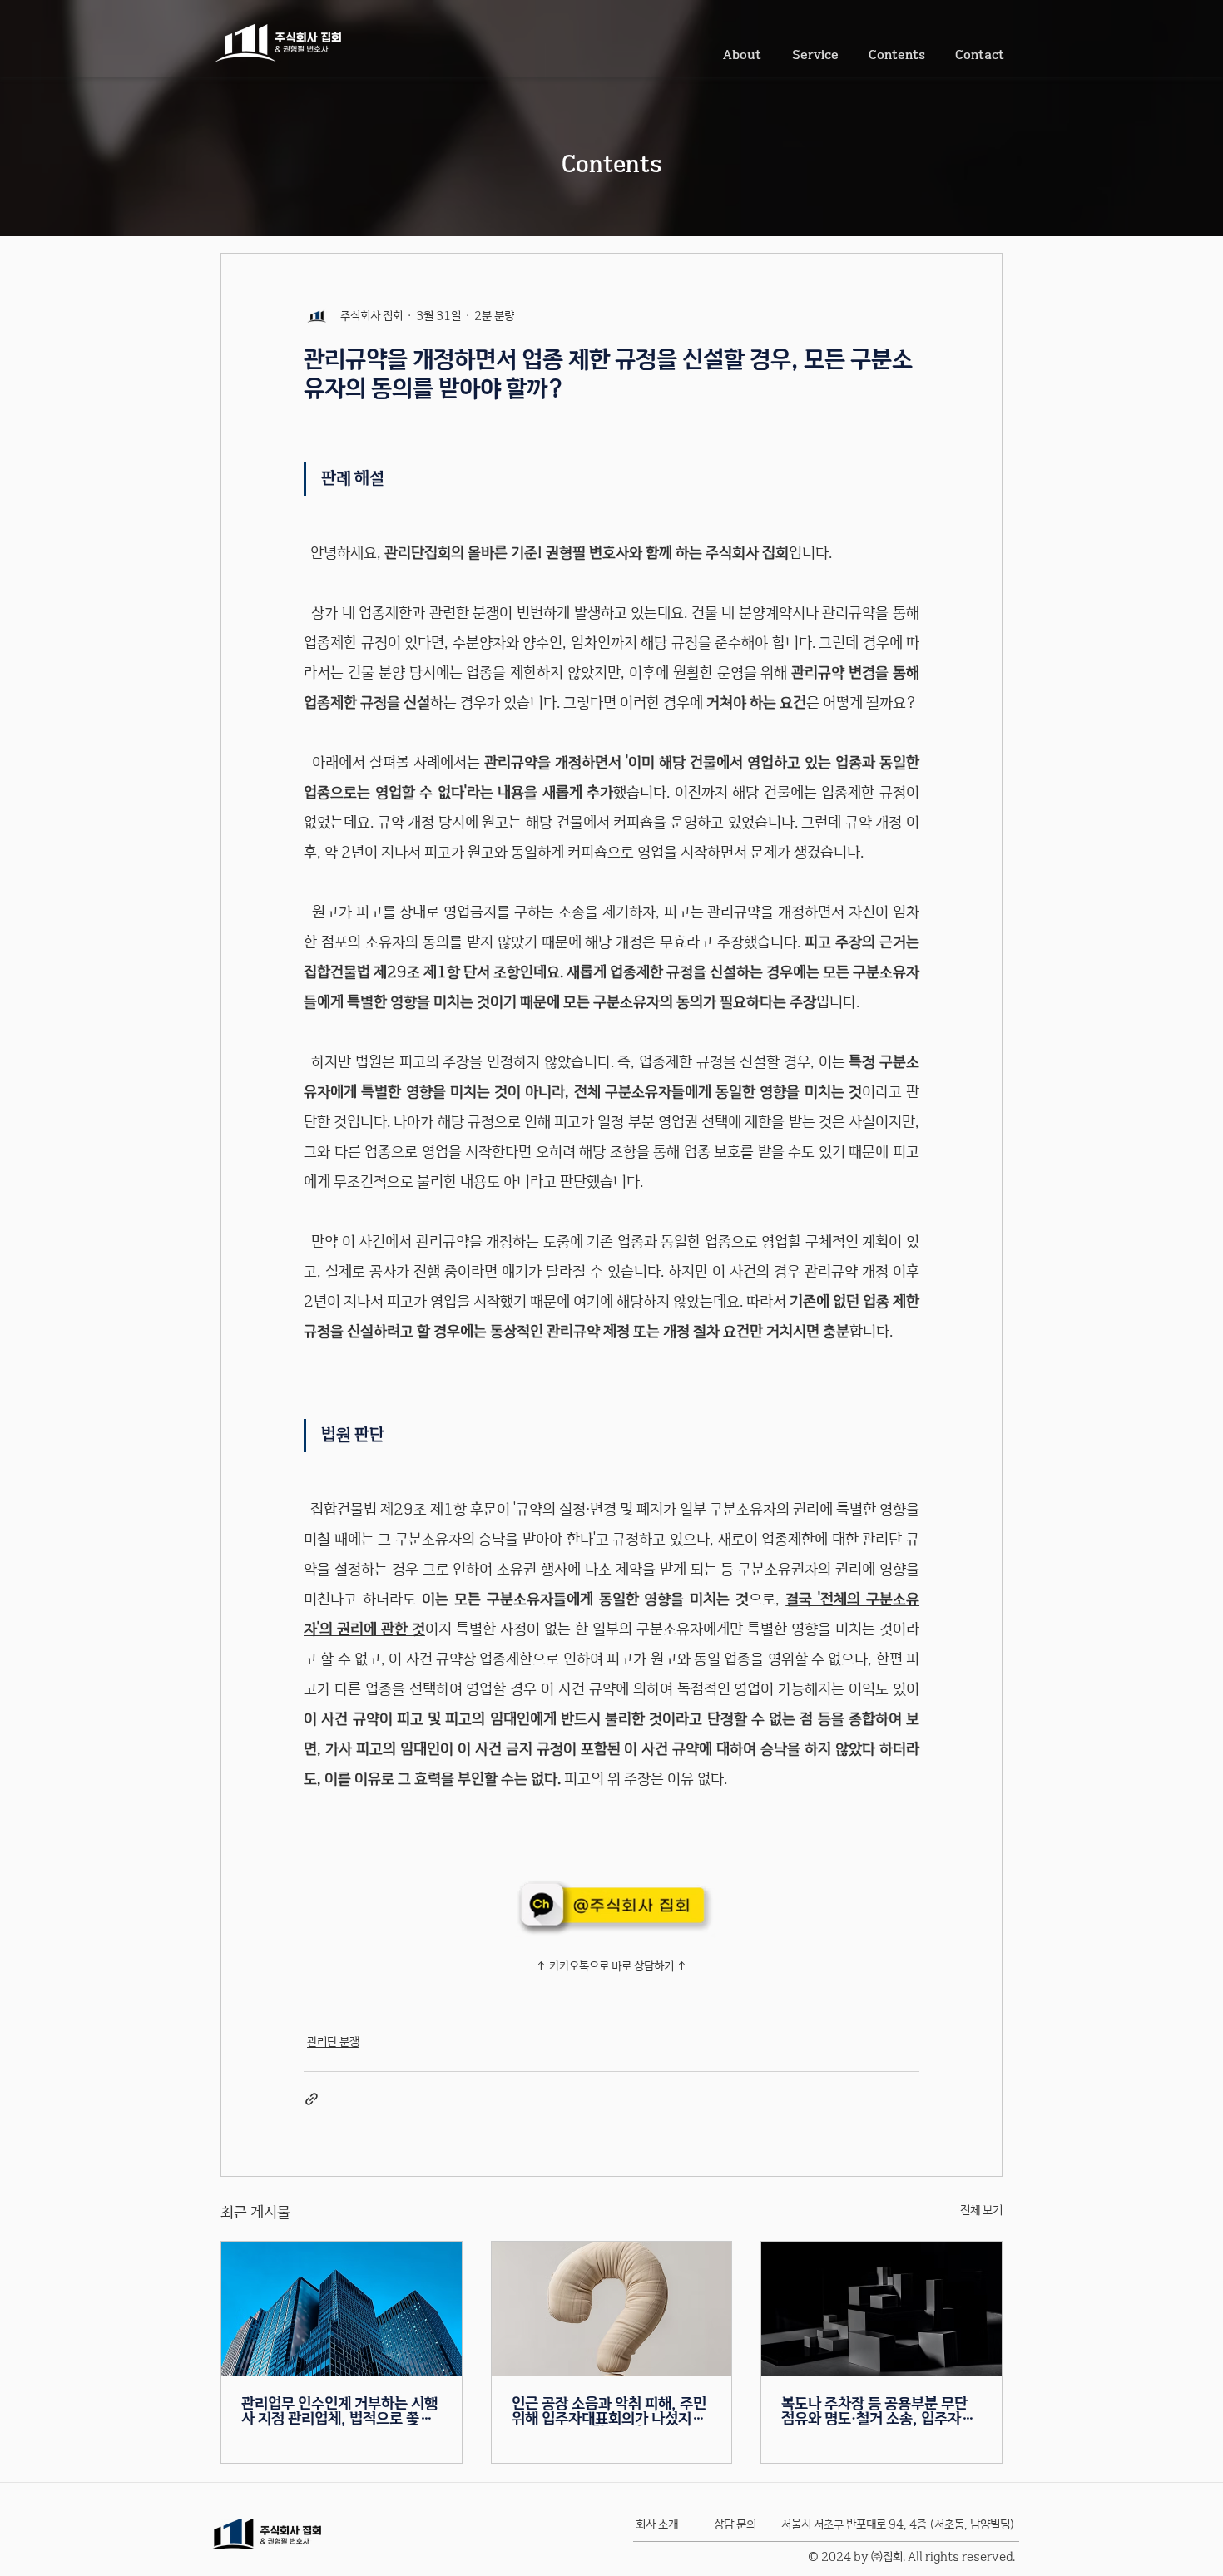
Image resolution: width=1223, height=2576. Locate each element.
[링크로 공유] (312, 2099)
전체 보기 (981, 2210)
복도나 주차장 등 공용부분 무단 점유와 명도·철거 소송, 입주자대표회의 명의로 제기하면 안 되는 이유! (878, 2411)
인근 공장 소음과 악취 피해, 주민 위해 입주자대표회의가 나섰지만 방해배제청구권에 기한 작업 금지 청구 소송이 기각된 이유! (610, 2411)
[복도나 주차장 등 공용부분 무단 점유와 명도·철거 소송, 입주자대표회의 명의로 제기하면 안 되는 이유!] (881, 2309)
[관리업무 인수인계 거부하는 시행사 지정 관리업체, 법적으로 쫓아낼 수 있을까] (342, 2309)
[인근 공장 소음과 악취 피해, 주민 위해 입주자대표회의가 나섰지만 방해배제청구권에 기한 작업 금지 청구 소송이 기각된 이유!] (612, 2309)
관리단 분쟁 (333, 2042)
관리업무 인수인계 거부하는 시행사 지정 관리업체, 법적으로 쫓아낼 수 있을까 (339, 2411)
